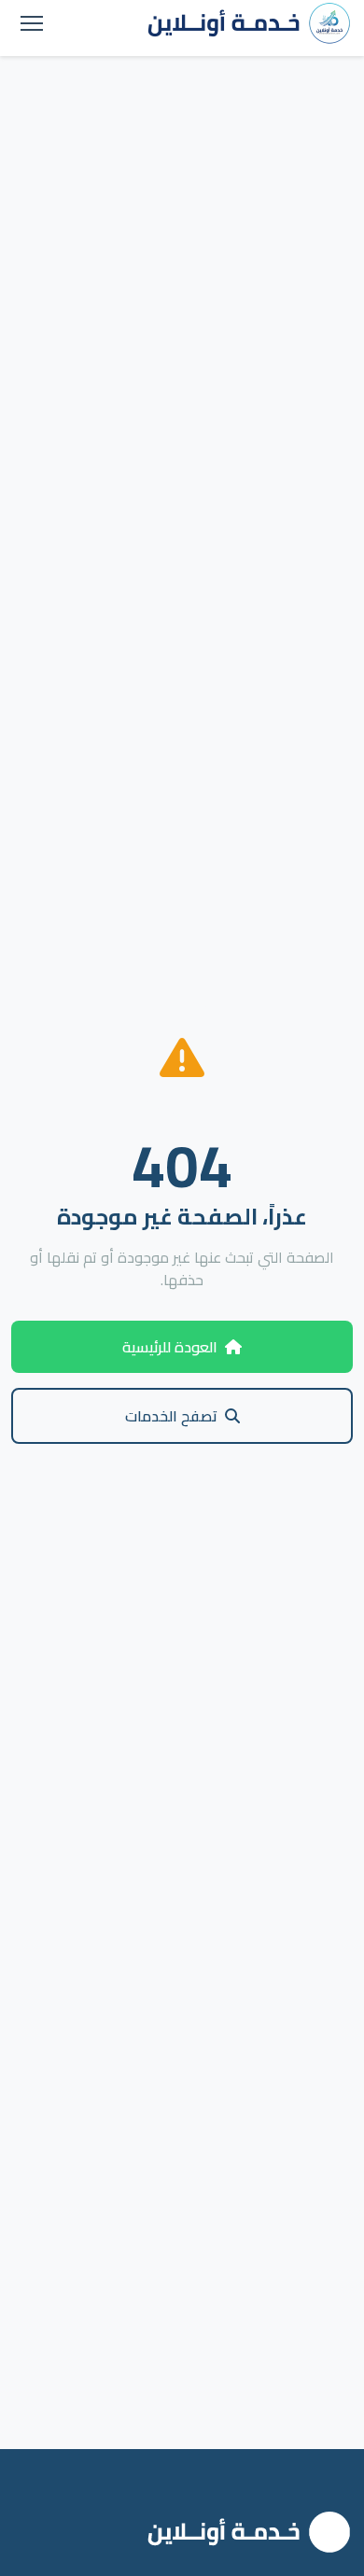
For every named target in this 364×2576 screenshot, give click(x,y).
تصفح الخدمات (171, 1416)
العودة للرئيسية (170, 1347)
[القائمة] (32, 23)
